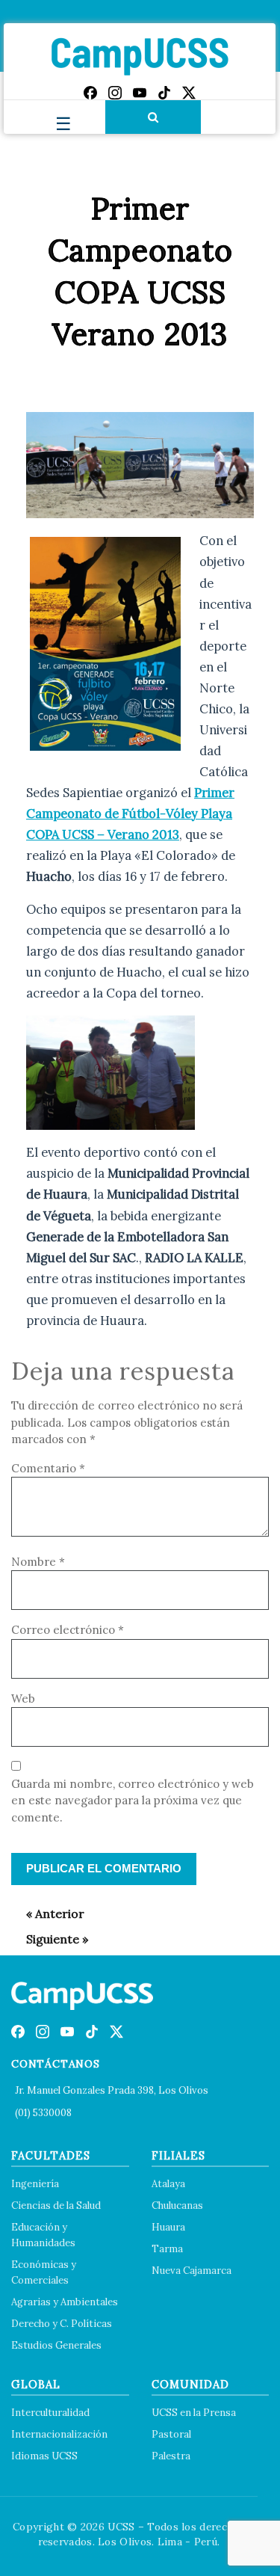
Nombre (38, 1562)
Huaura (168, 2227)
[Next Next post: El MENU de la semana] (50, 1939)
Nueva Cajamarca (192, 2271)
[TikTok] (164, 93)
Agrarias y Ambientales (65, 2302)
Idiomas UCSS (44, 2456)
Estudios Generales (56, 2345)
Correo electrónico (68, 1630)
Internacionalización (59, 2434)
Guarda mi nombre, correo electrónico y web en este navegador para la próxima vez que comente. (133, 1801)
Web (23, 1699)
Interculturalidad (50, 2413)
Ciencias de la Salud (56, 2205)
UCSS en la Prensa (194, 2413)
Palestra (171, 2456)
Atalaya (168, 2184)
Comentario (48, 1468)
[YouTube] (140, 93)
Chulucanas (177, 2205)
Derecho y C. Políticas (62, 2324)
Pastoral (171, 2434)
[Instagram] (115, 93)
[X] (189, 93)
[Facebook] (90, 93)
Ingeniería (35, 2184)
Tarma (167, 2249)
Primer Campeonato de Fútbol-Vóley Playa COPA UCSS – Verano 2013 (130, 814)
